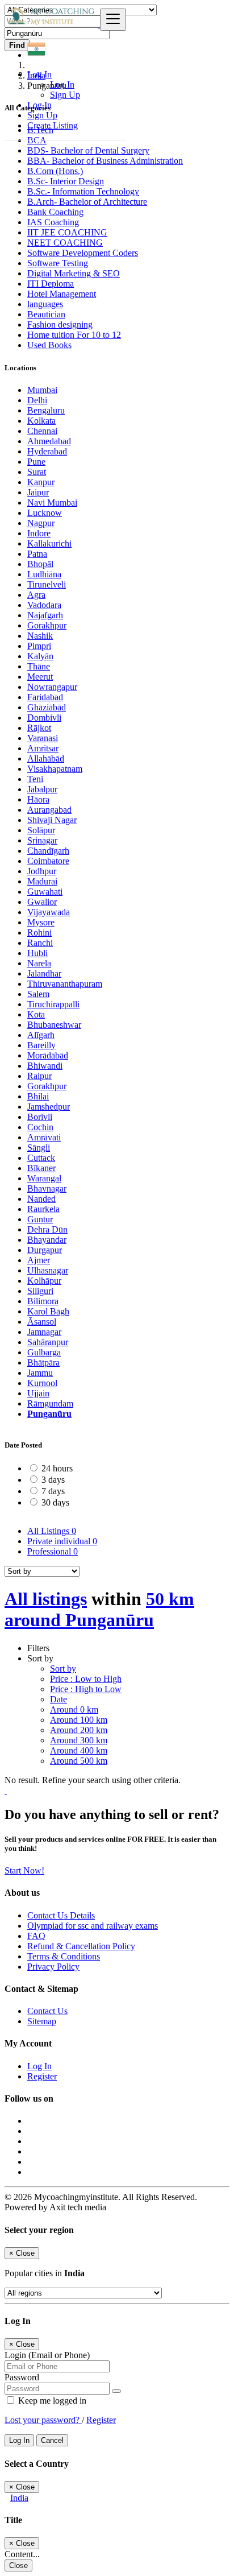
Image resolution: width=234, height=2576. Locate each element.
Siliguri (40, 1291)
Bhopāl (40, 564)
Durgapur (45, 1250)
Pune (36, 462)
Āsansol (42, 1322)
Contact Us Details (61, 1915)
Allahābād (46, 758)
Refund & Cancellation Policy (81, 1946)
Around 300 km (79, 1740)
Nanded (41, 1199)
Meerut (40, 677)
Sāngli (39, 1148)
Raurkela (43, 1209)
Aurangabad (49, 810)
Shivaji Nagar (52, 820)
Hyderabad (47, 451)
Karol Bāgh (48, 1311)
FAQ (36, 1936)
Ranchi (40, 943)
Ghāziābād (47, 707)
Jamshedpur (49, 1107)
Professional (53, 1551)
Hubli (37, 953)
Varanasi (43, 738)
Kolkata (41, 421)
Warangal (44, 1178)
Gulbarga (44, 1352)
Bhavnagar (47, 1188)
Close (18, 2565)
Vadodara (44, 605)
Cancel (52, 2440)
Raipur (39, 1076)
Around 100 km (79, 1720)
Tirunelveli (47, 584)
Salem (38, 994)
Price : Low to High (86, 1679)
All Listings (52, 1531)
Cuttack (41, 1158)
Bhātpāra (43, 1363)
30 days (55, 1502)
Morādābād (48, 1055)
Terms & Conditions (64, 1956)
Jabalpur (42, 789)
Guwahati (45, 892)
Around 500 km (79, 1761)
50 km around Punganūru (99, 1609)
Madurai (42, 881)
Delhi (37, 400)
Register (42, 2076)
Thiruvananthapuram (65, 984)
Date (58, 1699)
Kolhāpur (44, 1281)
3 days (53, 1480)
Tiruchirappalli (53, 1004)
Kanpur (41, 482)
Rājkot (39, 728)
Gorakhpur (47, 625)
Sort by (63, 1669)
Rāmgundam (50, 1403)
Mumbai (42, 390)
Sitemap (42, 2021)
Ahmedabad (49, 441)
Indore (39, 533)
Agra (36, 595)
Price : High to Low (86, 1689)
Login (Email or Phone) (47, 2355)
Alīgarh (41, 1035)
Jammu (40, 1373)
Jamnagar (44, 1332)
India (19, 2498)
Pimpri (39, 646)
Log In (62, 84)
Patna (37, 554)
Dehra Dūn (47, 1229)
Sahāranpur (48, 1342)
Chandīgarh (48, 851)
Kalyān (40, 656)
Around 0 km (74, 1709)
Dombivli (44, 718)
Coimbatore (48, 861)
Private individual (62, 1541)
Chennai (42, 431)
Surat (37, 472)
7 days (53, 1491)
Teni (35, 779)
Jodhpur (42, 871)
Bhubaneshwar (54, 1025)
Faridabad (45, 697)
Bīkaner (41, 1168)
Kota (36, 1014)
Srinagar (42, 840)
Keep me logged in (51, 2401)
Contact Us (47, 2011)
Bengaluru (46, 410)
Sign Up (65, 95)
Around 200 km (79, 1730)
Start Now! (24, 1870)
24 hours (57, 1468)
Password (22, 2377)
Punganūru (49, 1414)
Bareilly (41, 1045)
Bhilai (38, 1096)
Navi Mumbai (52, 503)
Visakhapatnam (55, 769)
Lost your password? (43, 2420)
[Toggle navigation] (113, 20)
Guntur (40, 1219)
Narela (39, 963)
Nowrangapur (52, 687)
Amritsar (43, 748)
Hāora (38, 799)
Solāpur (41, 830)
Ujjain (38, 1393)
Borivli (40, 1117)
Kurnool (42, 1383)
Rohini (39, 933)
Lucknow (45, 513)
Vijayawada (49, 912)
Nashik (40, 636)
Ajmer (39, 1260)
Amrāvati (44, 1137)
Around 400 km (79, 1750)
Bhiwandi (45, 1066)
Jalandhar (44, 973)
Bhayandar (47, 1240)
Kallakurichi (49, 543)
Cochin (40, 1127)
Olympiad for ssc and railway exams (93, 1926)
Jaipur (38, 492)
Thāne (39, 666)
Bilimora (43, 1301)
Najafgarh (45, 615)
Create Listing (53, 125)
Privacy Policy (53, 1967)
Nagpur (41, 523)
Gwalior (42, 902)
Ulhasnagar (48, 1270)
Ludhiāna (44, 574)
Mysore (41, 922)
